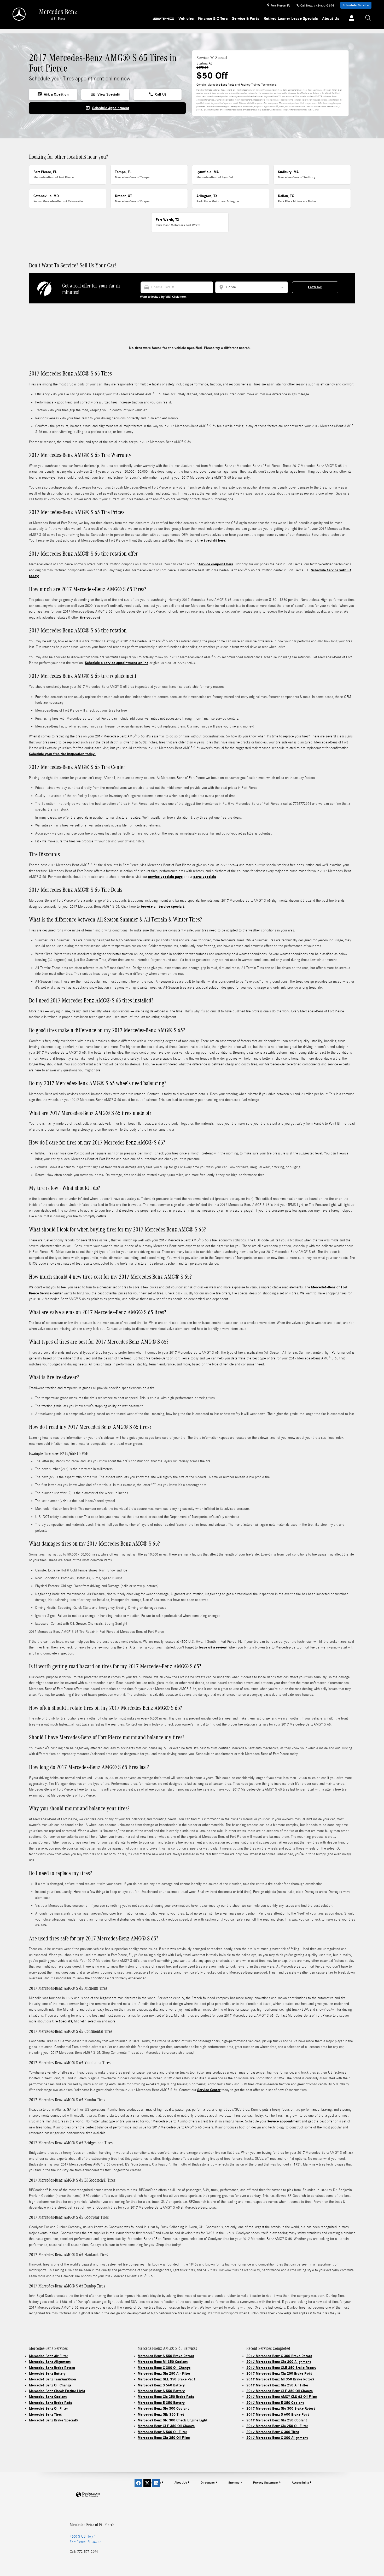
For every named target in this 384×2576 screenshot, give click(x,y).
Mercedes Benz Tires (45, 2414)
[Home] (19, 14)
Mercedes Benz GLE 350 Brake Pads (167, 2379)
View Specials (105, 94)
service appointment (284, 2121)
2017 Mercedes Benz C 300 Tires (273, 2432)
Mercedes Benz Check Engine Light (57, 2391)
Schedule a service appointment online (117, 663)
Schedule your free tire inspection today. (62, 754)
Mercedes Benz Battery (47, 2373)
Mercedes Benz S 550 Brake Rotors (166, 2356)
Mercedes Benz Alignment (50, 2362)
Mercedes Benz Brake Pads (51, 2403)
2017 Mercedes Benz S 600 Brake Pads (278, 2414)
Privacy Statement (266, 2483)
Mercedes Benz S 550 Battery (161, 2391)
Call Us (158, 94)
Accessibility (300, 2483)
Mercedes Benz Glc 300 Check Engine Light (173, 2420)
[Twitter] (147, 2483)
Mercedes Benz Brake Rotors (52, 2368)
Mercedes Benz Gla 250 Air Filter (164, 2373)
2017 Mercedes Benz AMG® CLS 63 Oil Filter (282, 2397)
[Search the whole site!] (368, 18)
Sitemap (234, 2483)
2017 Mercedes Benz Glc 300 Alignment (279, 2362)
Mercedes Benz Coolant (48, 2397)
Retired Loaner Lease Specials (291, 19)
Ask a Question (53, 94)
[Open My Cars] (350, 19)
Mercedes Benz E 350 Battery (161, 2403)
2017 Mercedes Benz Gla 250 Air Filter (277, 2385)
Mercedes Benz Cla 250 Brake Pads (166, 2397)
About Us (331, 19)
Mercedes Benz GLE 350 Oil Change (166, 2426)
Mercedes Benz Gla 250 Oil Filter (164, 2438)
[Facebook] (138, 2483)
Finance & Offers (213, 19)
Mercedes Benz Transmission (53, 2379)
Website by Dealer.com (88, 2495)
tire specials (62, 2021)
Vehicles (186, 19)
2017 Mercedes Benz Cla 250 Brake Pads (279, 2373)
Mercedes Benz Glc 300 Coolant (163, 2408)
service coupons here (216, 564)
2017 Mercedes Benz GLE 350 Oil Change (280, 2391)
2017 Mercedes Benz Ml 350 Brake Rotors (280, 2379)
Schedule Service (356, 5)
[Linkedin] (156, 2483)
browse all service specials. (163, 906)
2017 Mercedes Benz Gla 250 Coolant (277, 2420)
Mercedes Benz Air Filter (48, 2356)
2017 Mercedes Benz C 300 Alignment (277, 2438)
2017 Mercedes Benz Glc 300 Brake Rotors (281, 2408)
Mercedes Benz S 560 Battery (161, 2385)
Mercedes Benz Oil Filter (48, 2408)
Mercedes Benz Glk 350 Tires (161, 2414)
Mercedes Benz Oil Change (50, 2385)
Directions (208, 2483)
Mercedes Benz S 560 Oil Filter (162, 2432)
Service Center (209, 2090)
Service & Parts (246, 19)
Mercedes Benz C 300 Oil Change (164, 2368)
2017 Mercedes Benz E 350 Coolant (275, 2403)
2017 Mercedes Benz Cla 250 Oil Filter (277, 2426)
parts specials (205, 877)
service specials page (165, 877)
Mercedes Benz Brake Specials (53, 2420)
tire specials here (211, 540)
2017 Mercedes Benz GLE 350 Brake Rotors (281, 2368)
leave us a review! (213, 1647)
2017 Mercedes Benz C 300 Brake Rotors (279, 2356)
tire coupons (90, 617)
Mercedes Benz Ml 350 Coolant (163, 2362)
